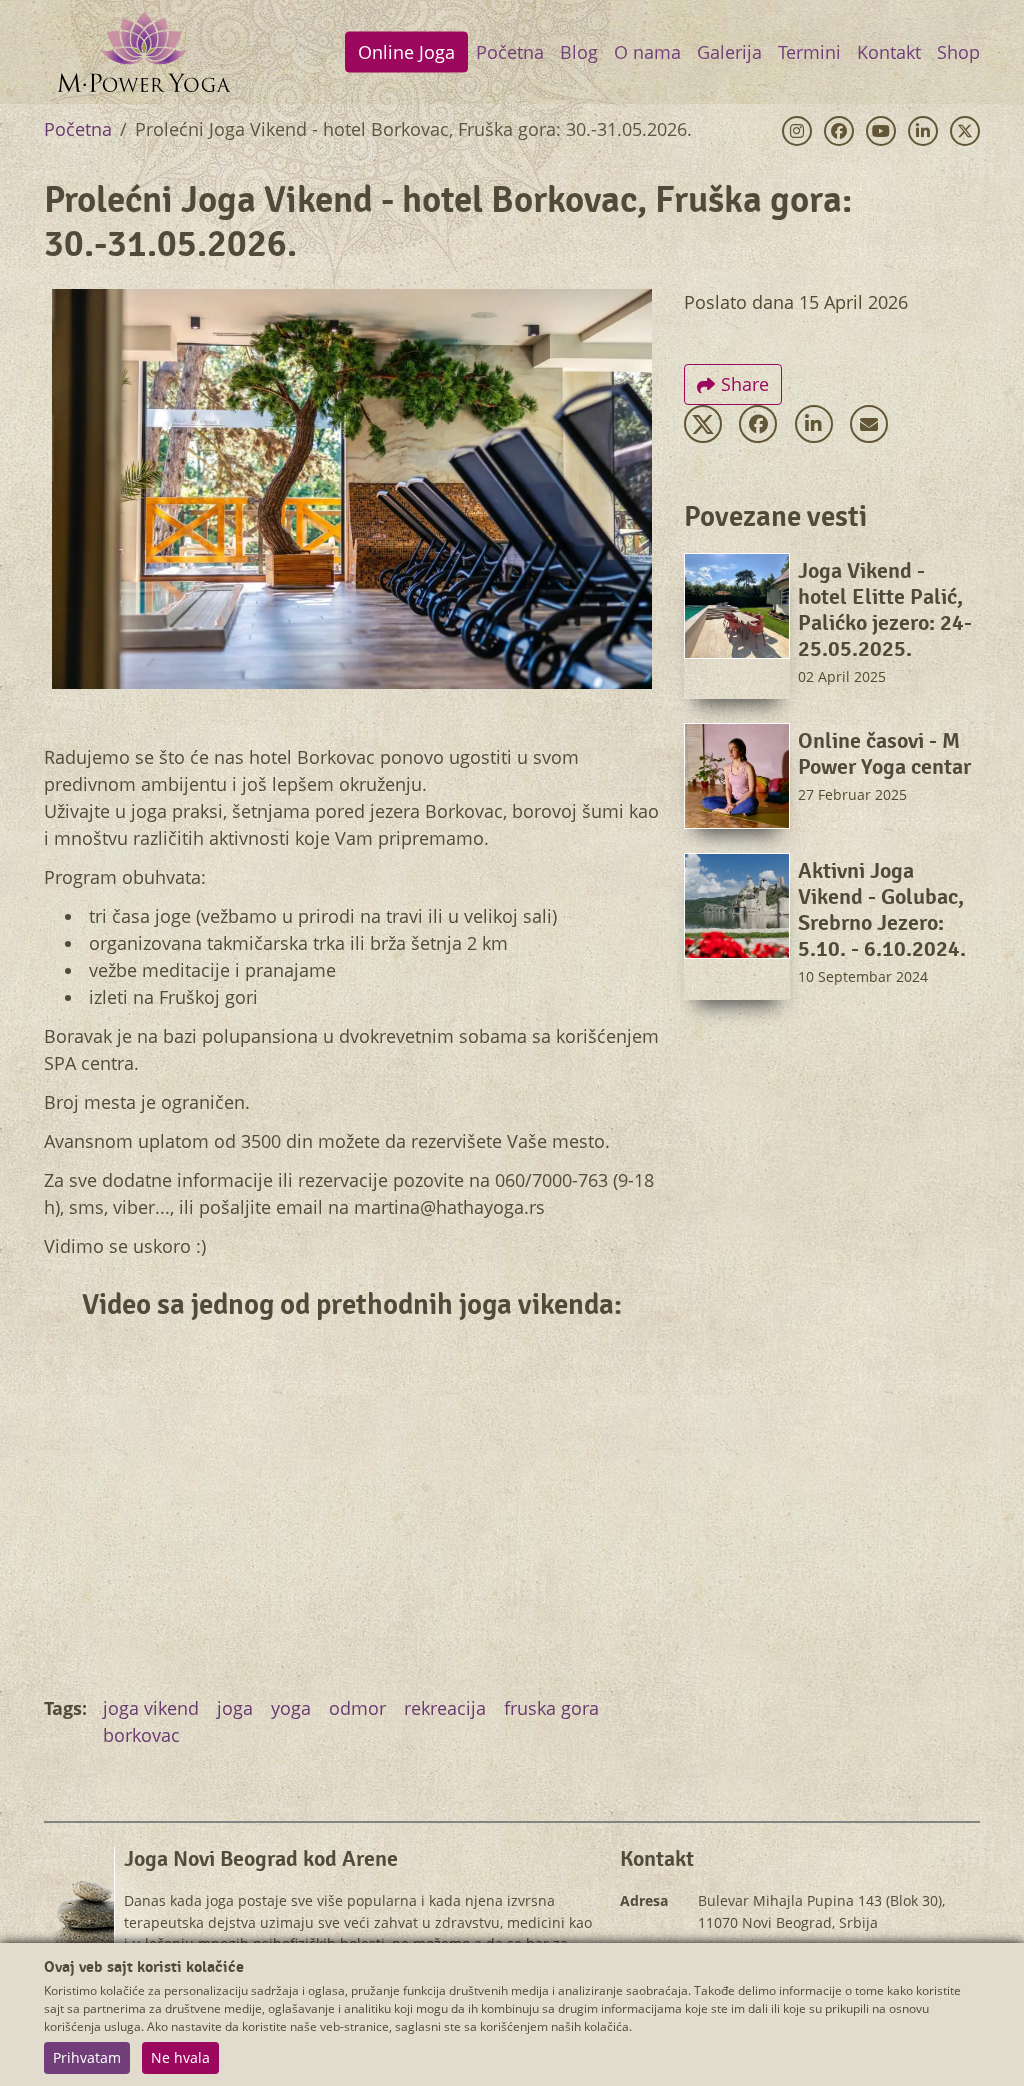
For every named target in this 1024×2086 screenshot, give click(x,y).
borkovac (141, 1735)
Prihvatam (87, 2057)
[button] (703, 424)
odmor (357, 1708)
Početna (78, 129)
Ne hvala (180, 2057)
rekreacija (445, 1708)
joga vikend (151, 1708)
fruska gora (551, 1708)
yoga (291, 1708)
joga (235, 1708)
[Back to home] (144, 52)
